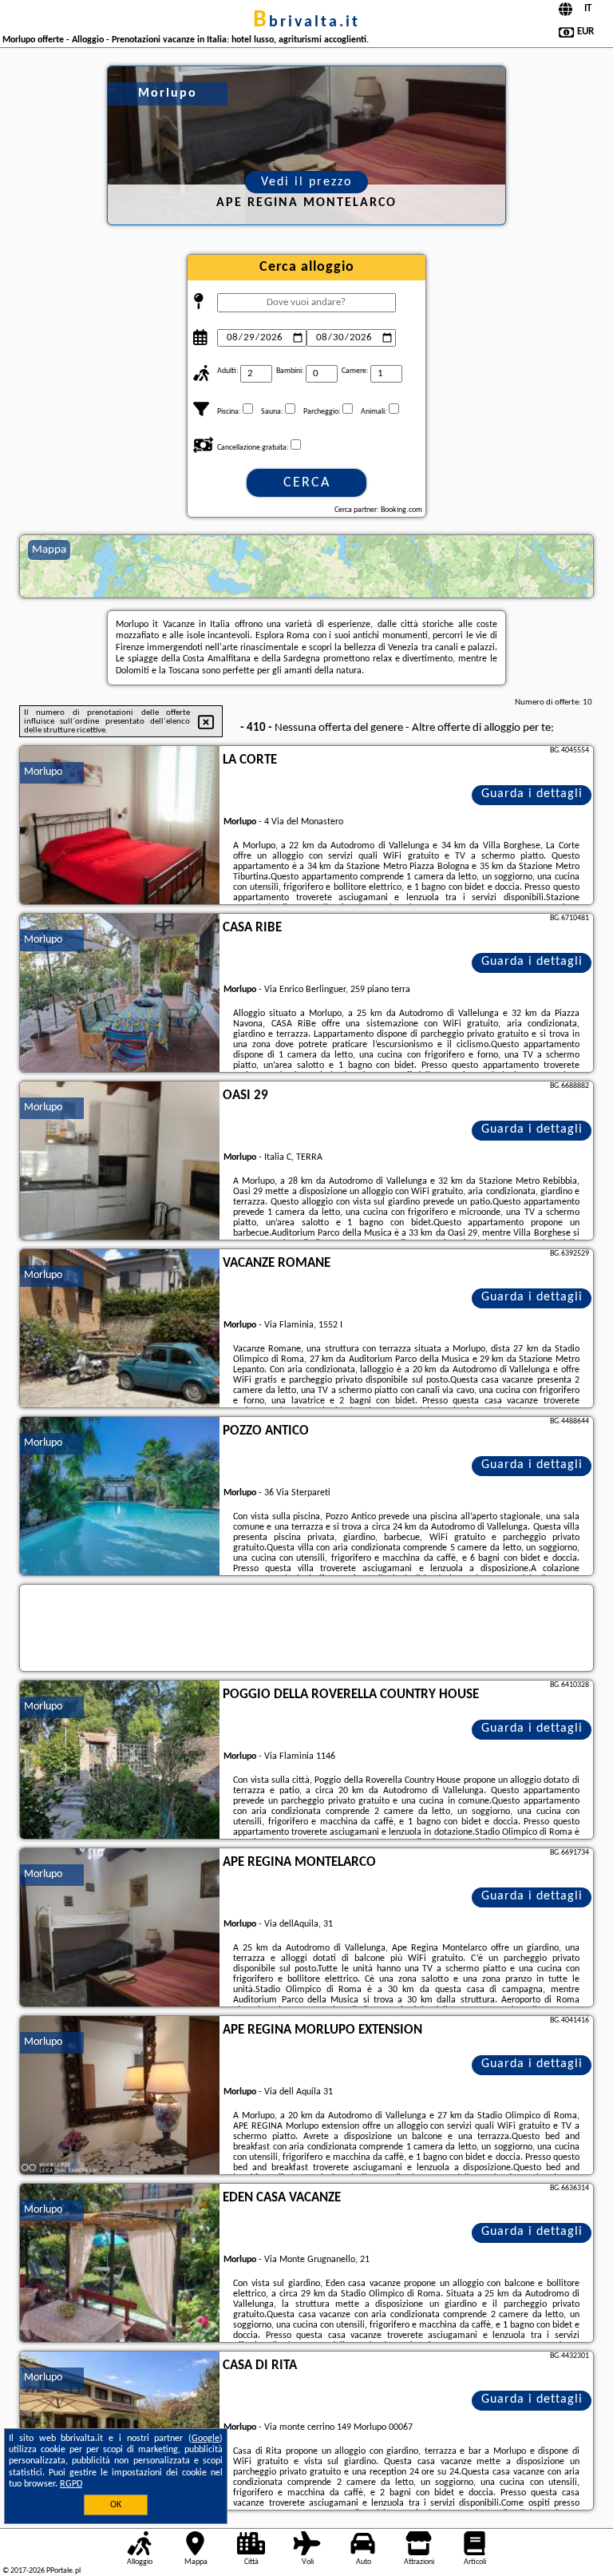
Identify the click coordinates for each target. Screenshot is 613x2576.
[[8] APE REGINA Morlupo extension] (120, 2096)
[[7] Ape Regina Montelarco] (120, 1928)
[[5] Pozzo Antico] (120, 1497)
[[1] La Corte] (120, 826)
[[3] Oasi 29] (120, 1161)
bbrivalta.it (306, 22)
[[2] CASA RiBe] (120, 994)
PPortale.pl (63, 2571)
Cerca (307, 483)
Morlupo (43, 772)
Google (206, 2439)
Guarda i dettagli (532, 794)
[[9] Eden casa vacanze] (120, 2264)
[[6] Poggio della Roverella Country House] (120, 1760)
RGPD (71, 2484)
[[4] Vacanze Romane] (120, 1329)
